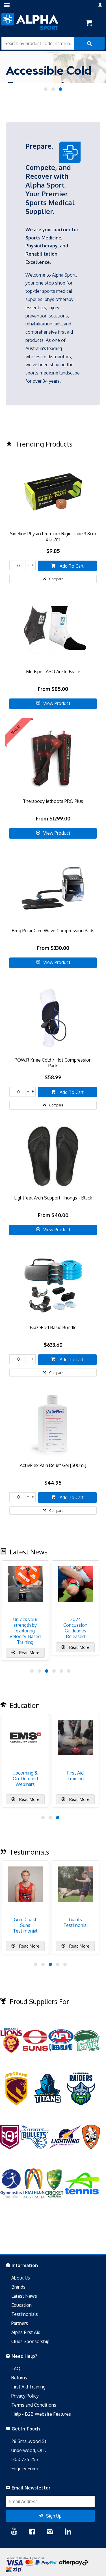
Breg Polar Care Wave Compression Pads (53, 931)
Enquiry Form (25, 2468)
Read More (29, 1653)
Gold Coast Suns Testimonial (25, 1925)
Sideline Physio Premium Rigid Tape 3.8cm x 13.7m (53, 536)
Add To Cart (71, 566)
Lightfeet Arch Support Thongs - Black (53, 1198)
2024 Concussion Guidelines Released (75, 1628)
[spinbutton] (17, 565)
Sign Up (54, 2516)
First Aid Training (75, 1776)
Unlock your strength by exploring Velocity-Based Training (25, 1631)
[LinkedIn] (68, 2532)
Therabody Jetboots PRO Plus (53, 801)
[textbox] (38, 43)
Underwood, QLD (29, 2450)
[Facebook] (32, 2532)
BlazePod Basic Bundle (53, 1327)
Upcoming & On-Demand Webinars (25, 1779)
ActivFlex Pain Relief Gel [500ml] (53, 1465)
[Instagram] (50, 2532)
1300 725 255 (25, 2459)
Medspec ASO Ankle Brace (53, 672)
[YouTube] (14, 2532)
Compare (56, 579)
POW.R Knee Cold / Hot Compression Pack (53, 1063)
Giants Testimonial (75, 1922)
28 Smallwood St (29, 2441)
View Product (57, 703)
